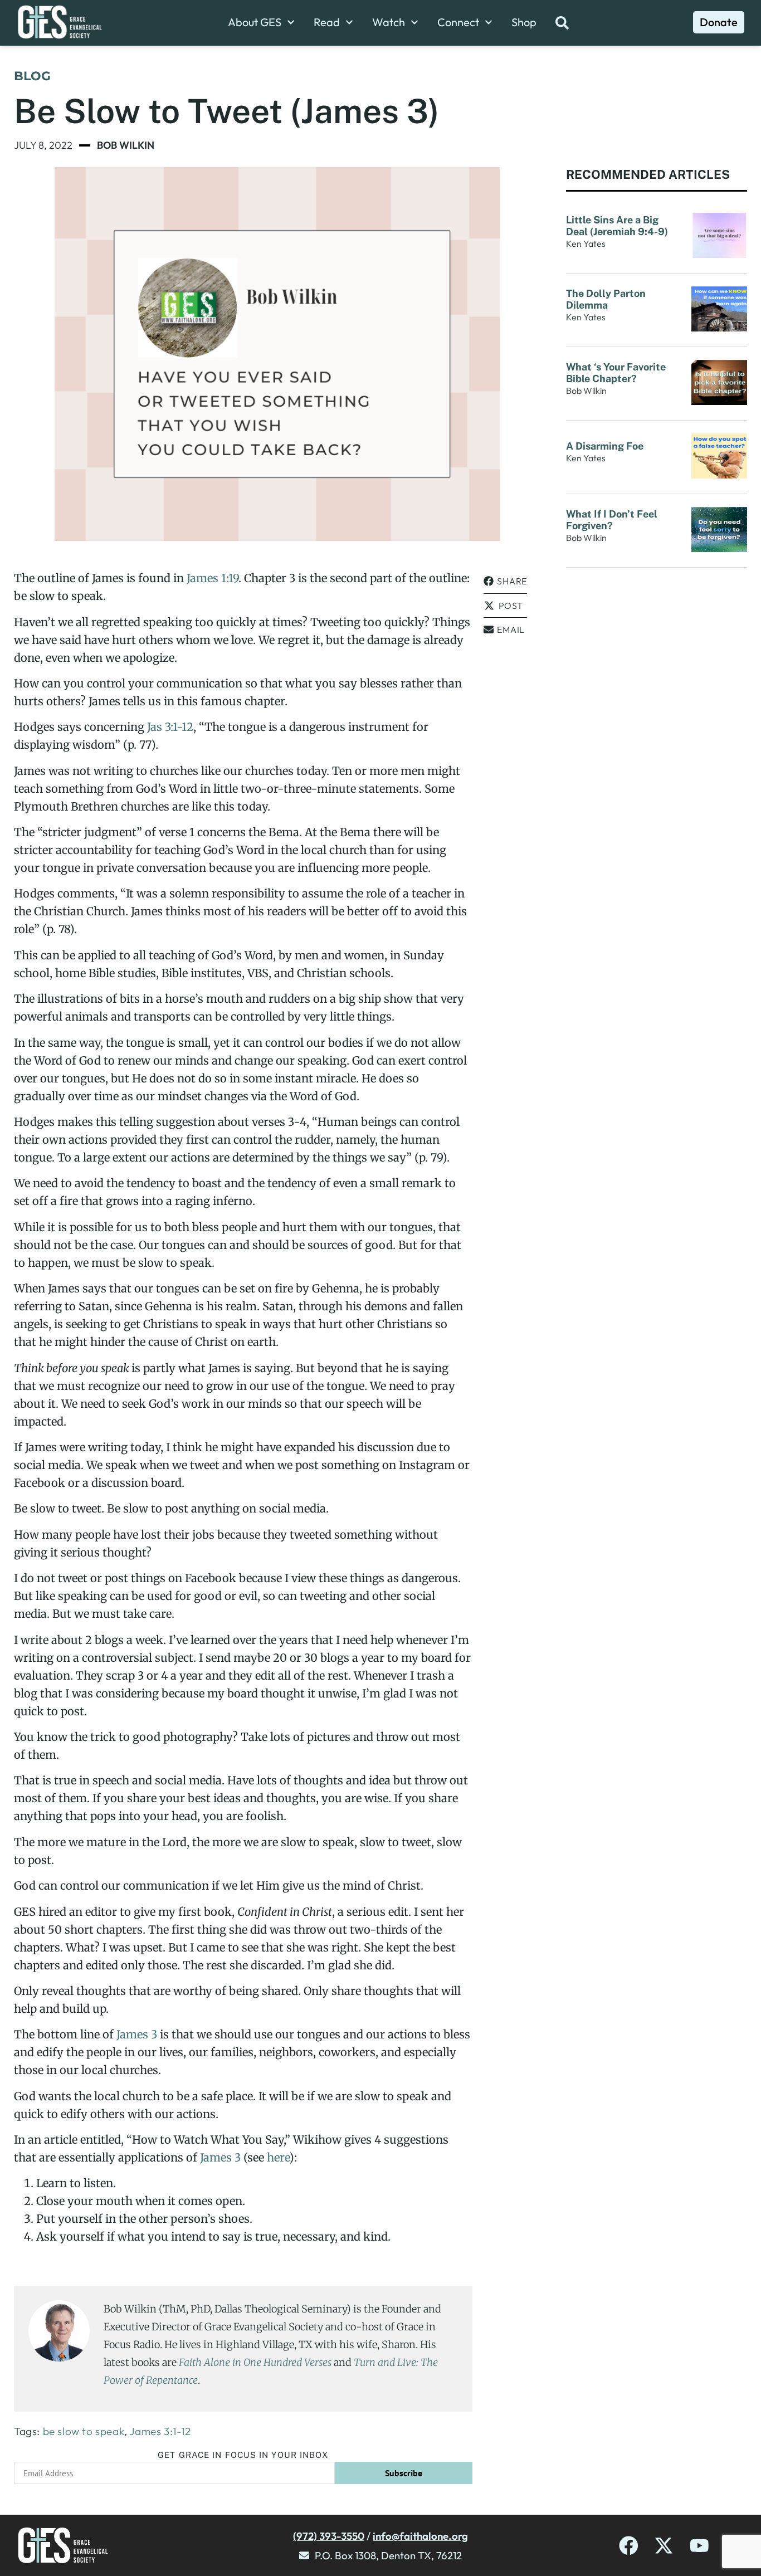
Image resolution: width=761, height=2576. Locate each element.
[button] (505, 581)
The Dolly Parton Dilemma (606, 299)
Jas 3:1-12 (170, 727)
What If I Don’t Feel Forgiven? (612, 520)
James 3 (137, 2034)
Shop (524, 22)
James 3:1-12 (160, 2431)
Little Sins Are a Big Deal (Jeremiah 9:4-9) (618, 226)
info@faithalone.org (420, 2536)
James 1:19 (213, 578)
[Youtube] (699, 2546)
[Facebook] (629, 2546)
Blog (32, 76)
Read (327, 22)
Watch (389, 22)
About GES (255, 22)
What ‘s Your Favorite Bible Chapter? (616, 373)
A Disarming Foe (606, 446)
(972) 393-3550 (329, 2536)
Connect (458, 22)
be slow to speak (84, 2431)
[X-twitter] (664, 2546)
